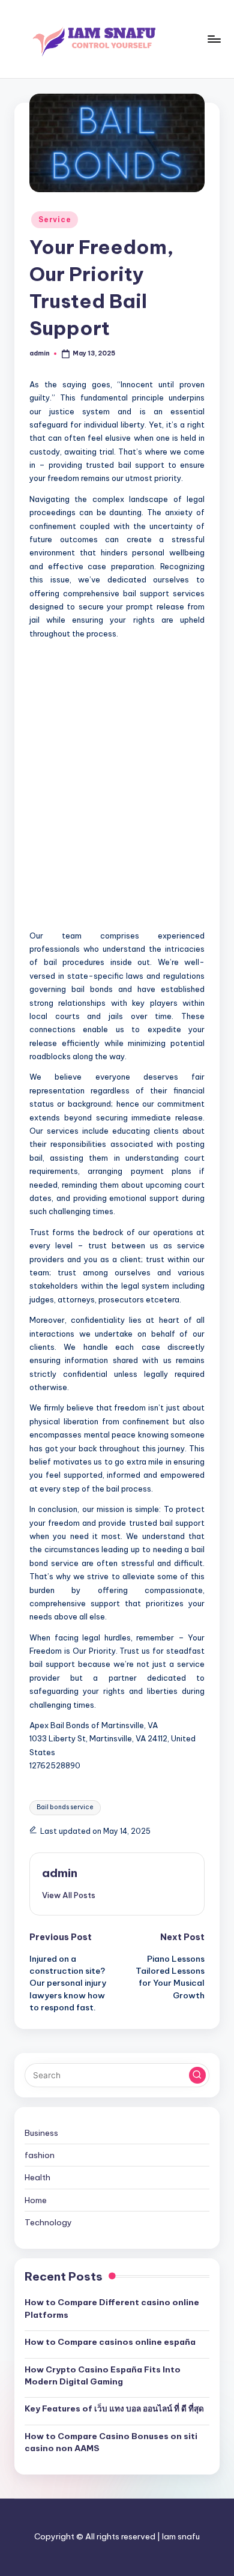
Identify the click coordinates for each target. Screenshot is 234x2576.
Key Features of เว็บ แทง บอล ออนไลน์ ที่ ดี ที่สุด (114, 2408)
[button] (69, 1895)
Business (41, 2133)
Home (36, 2200)
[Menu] (214, 39)
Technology (48, 2222)
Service (55, 219)
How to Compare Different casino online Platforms (112, 2308)
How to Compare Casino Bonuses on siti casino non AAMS (111, 2442)
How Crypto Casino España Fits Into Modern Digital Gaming (103, 2375)
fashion (40, 2155)
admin (60, 1873)
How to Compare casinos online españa (110, 2342)
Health (37, 2177)
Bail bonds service (65, 1807)
